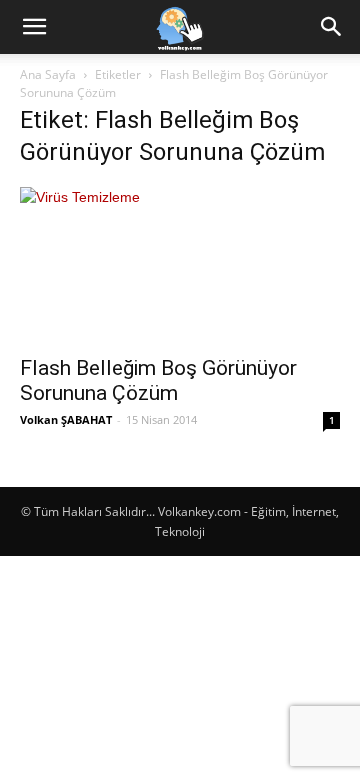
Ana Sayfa (48, 74)
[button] (34, 27)
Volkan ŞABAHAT (66, 419)
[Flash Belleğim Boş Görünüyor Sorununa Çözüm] (180, 265)
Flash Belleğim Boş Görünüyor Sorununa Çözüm (158, 380)
